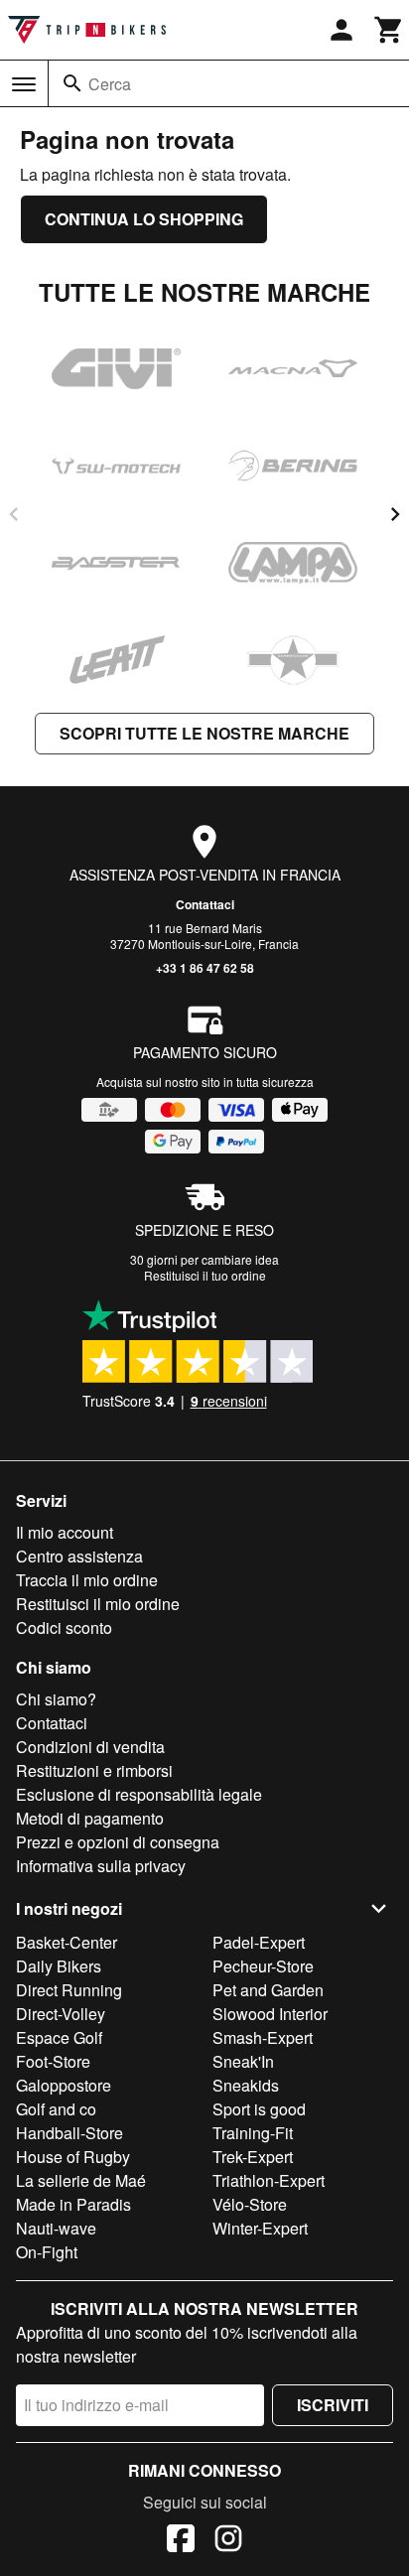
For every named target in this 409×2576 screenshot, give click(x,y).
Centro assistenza (79, 1556)
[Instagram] (228, 2541)
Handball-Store (69, 2133)
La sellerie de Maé (81, 2180)
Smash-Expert (263, 2037)
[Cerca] (72, 83)
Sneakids (246, 2085)
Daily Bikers (59, 1966)
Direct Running (69, 1990)
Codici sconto (64, 1627)
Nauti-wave (56, 2228)
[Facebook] (181, 2541)
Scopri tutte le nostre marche (204, 733)
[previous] (14, 514)
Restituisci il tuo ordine (205, 1275)
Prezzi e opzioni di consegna (118, 1842)
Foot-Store (53, 2061)
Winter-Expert (260, 2228)
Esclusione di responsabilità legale (139, 1794)
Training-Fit (253, 2133)
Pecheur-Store (263, 1966)
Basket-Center (67, 1942)
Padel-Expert (259, 1942)
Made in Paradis (73, 2204)
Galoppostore (64, 2085)
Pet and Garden (268, 1990)
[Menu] (24, 84)
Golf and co (56, 2109)
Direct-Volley (61, 2014)
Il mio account (65, 1532)
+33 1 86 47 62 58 (205, 968)
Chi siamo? (56, 1699)
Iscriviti (333, 2405)
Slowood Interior (270, 2014)
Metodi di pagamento (90, 1818)
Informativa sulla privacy (101, 1866)
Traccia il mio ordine (87, 1580)
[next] (395, 514)
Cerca (110, 84)
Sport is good (259, 2109)
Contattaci (205, 904)
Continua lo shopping (144, 219)
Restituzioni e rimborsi (94, 1770)
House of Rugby (73, 2157)
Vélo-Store (250, 2204)
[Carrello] (389, 30)
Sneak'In (243, 2061)
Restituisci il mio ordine (98, 1604)
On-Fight (47, 2252)
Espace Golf (59, 2037)
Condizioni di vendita (90, 1747)
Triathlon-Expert (269, 2180)
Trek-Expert (253, 2157)
